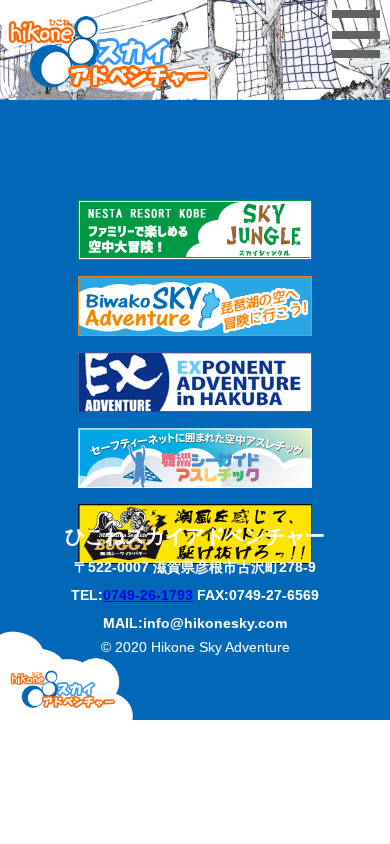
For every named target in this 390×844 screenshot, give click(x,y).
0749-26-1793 (148, 595)
